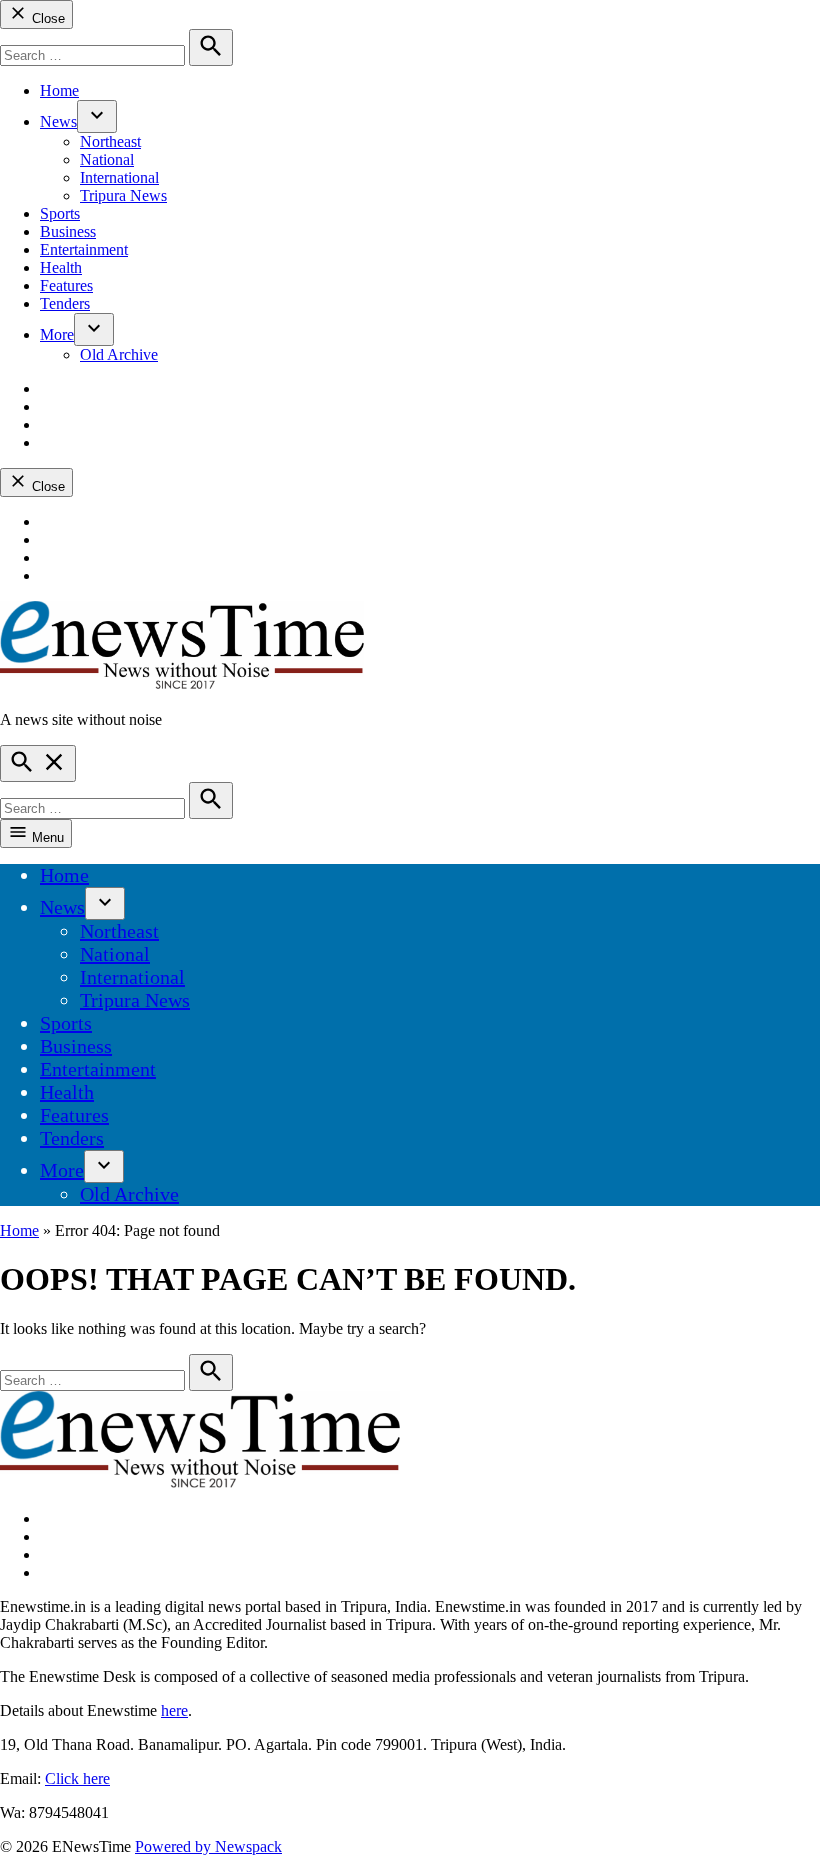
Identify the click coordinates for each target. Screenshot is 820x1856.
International (119, 177)
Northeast (110, 141)
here (174, 1710)
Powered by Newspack (208, 1846)
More (57, 334)
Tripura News (123, 195)
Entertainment (84, 249)
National (107, 159)
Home (59, 90)
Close (46, 18)
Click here (77, 1778)
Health (61, 267)
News (58, 121)
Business (68, 231)
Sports (60, 213)
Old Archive (119, 354)
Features (66, 285)
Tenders (65, 303)
